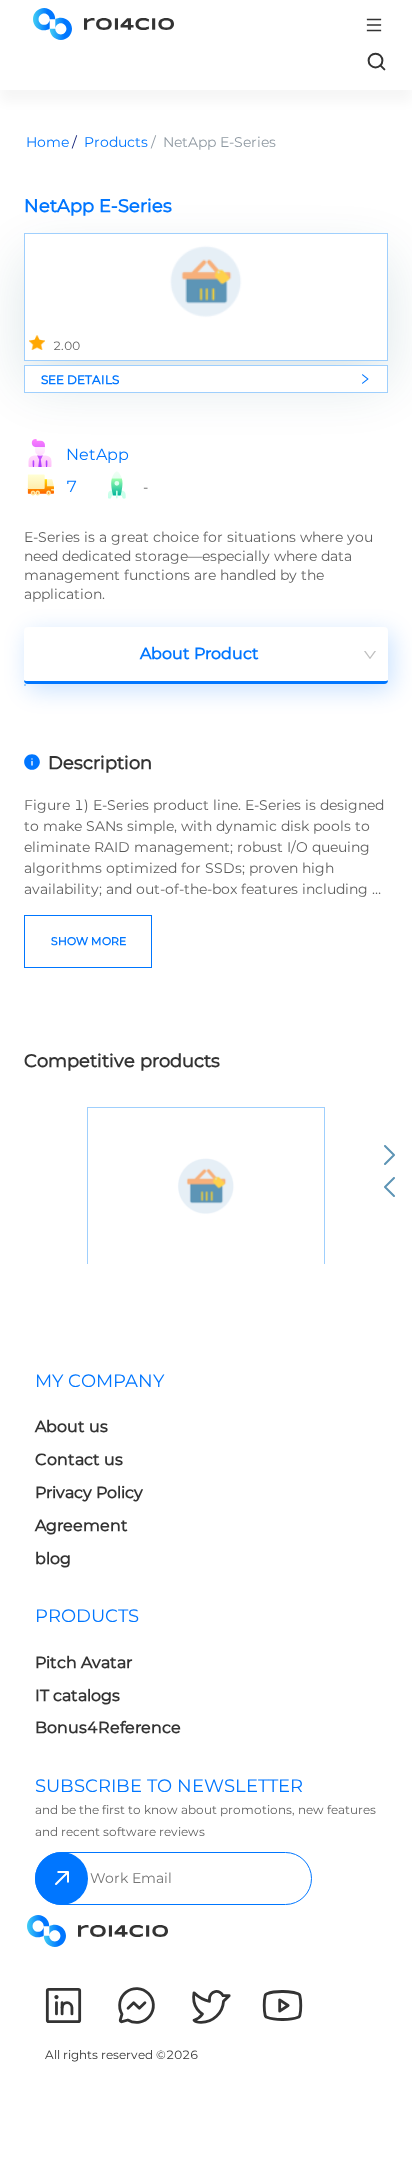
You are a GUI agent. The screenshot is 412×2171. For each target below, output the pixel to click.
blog (53, 1558)
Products (116, 142)
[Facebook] (136, 2005)
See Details (80, 379)
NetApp (97, 455)
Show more (88, 941)
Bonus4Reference (108, 1727)
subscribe (61, 1878)
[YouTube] (282, 2005)
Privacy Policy (89, 1492)
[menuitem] (116, 1475)
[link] (376, 61)
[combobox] (206, 655)
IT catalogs (77, 1695)
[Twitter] (209, 2005)
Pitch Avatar (83, 1662)
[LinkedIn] (63, 2005)
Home (47, 142)
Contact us (79, 1459)
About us (71, 1426)
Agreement (81, 1525)
